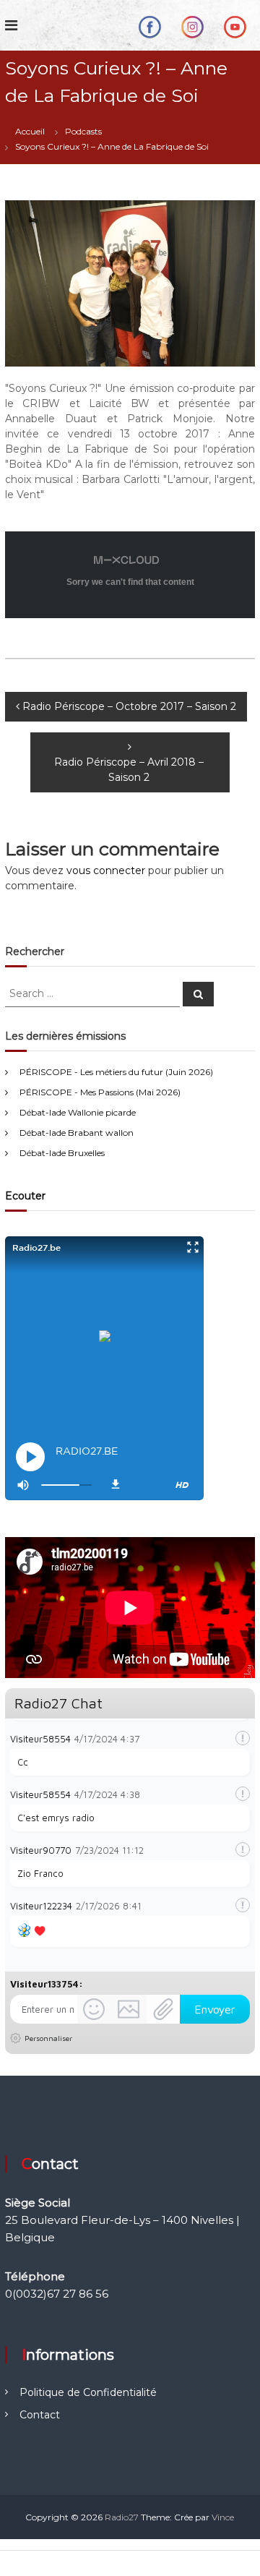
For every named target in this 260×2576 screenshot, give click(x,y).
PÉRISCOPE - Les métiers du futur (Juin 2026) (116, 1072)
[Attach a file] (163, 2009)
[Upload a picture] (129, 2009)
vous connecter (106, 870)
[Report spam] (243, 1738)
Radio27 (122, 2517)
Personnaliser (48, 2038)
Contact (40, 2415)
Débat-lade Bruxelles (62, 1153)
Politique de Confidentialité (88, 2392)
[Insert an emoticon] (94, 2009)
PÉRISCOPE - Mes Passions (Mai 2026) (100, 1092)
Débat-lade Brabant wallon (77, 1133)
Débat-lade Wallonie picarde (78, 1112)
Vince (223, 2517)
